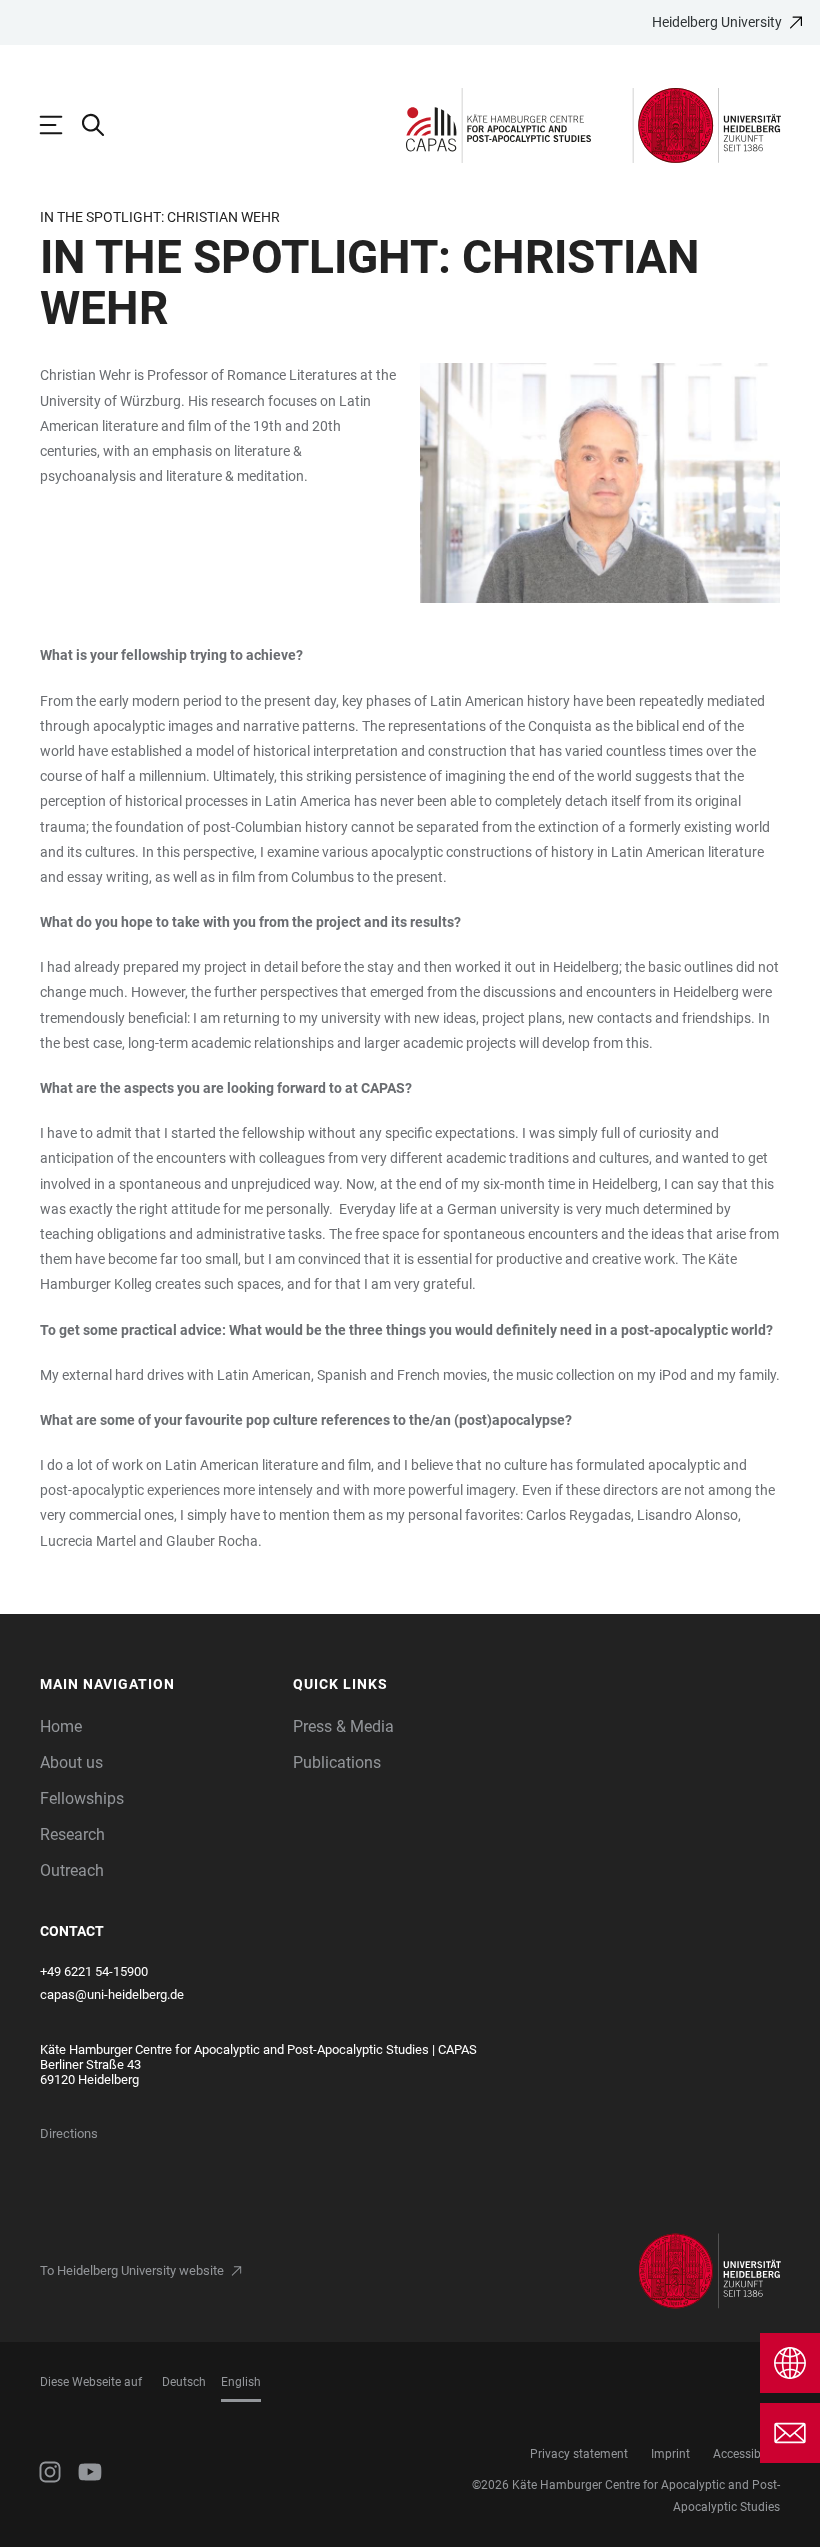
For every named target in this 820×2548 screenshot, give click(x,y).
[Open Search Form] (103, 125)
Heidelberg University (717, 22)
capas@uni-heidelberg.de (112, 1994)
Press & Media (343, 1726)
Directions (69, 2133)
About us (71, 1762)
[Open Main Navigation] (61, 125)
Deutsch (184, 2382)
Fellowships (82, 1798)
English (241, 2382)
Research (72, 1834)
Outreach (72, 1870)
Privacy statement (579, 2454)
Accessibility (746, 2454)
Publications (337, 1762)
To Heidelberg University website (132, 2270)
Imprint (670, 2454)
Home (61, 1726)
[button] (156, 1684)
